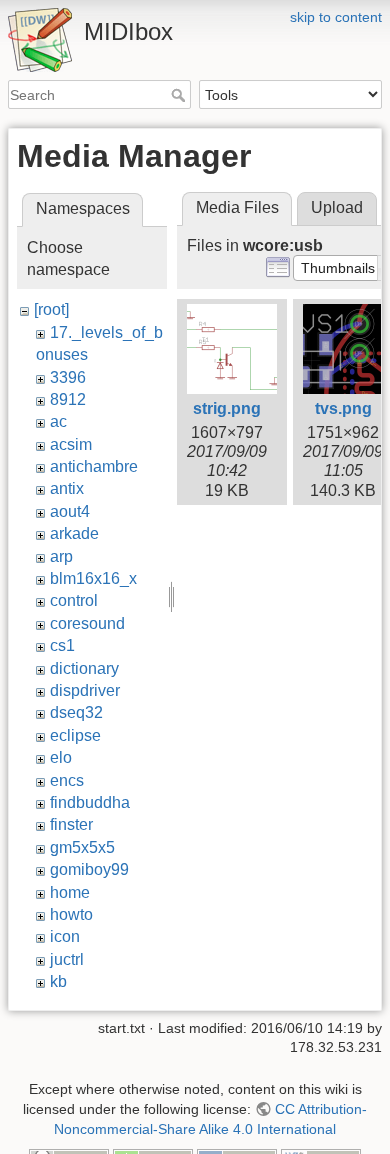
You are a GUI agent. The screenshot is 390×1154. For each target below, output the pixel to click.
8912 (68, 399)
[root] (51, 309)
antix (67, 488)
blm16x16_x (93, 578)
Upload (337, 207)
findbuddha (90, 802)
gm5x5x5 (82, 847)
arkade (74, 533)
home (70, 892)
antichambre (94, 466)
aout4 (70, 511)
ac (58, 421)
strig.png (227, 408)
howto (71, 914)
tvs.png (343, 408)
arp (61, 556)
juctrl (67, 959)
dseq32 (76, 712)
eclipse (75, 735)
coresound (87, 623)
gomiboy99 (89, 869)
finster (71, 824)
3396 (68, 377)
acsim (71, 444)
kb (58, 981)
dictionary (84, 668)
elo (61, 757)
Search (180, 95)
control (74, 600)
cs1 (62, 645)
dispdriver (85, 690)
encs (67, 780)
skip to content (336, 17)
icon (65, 936)
